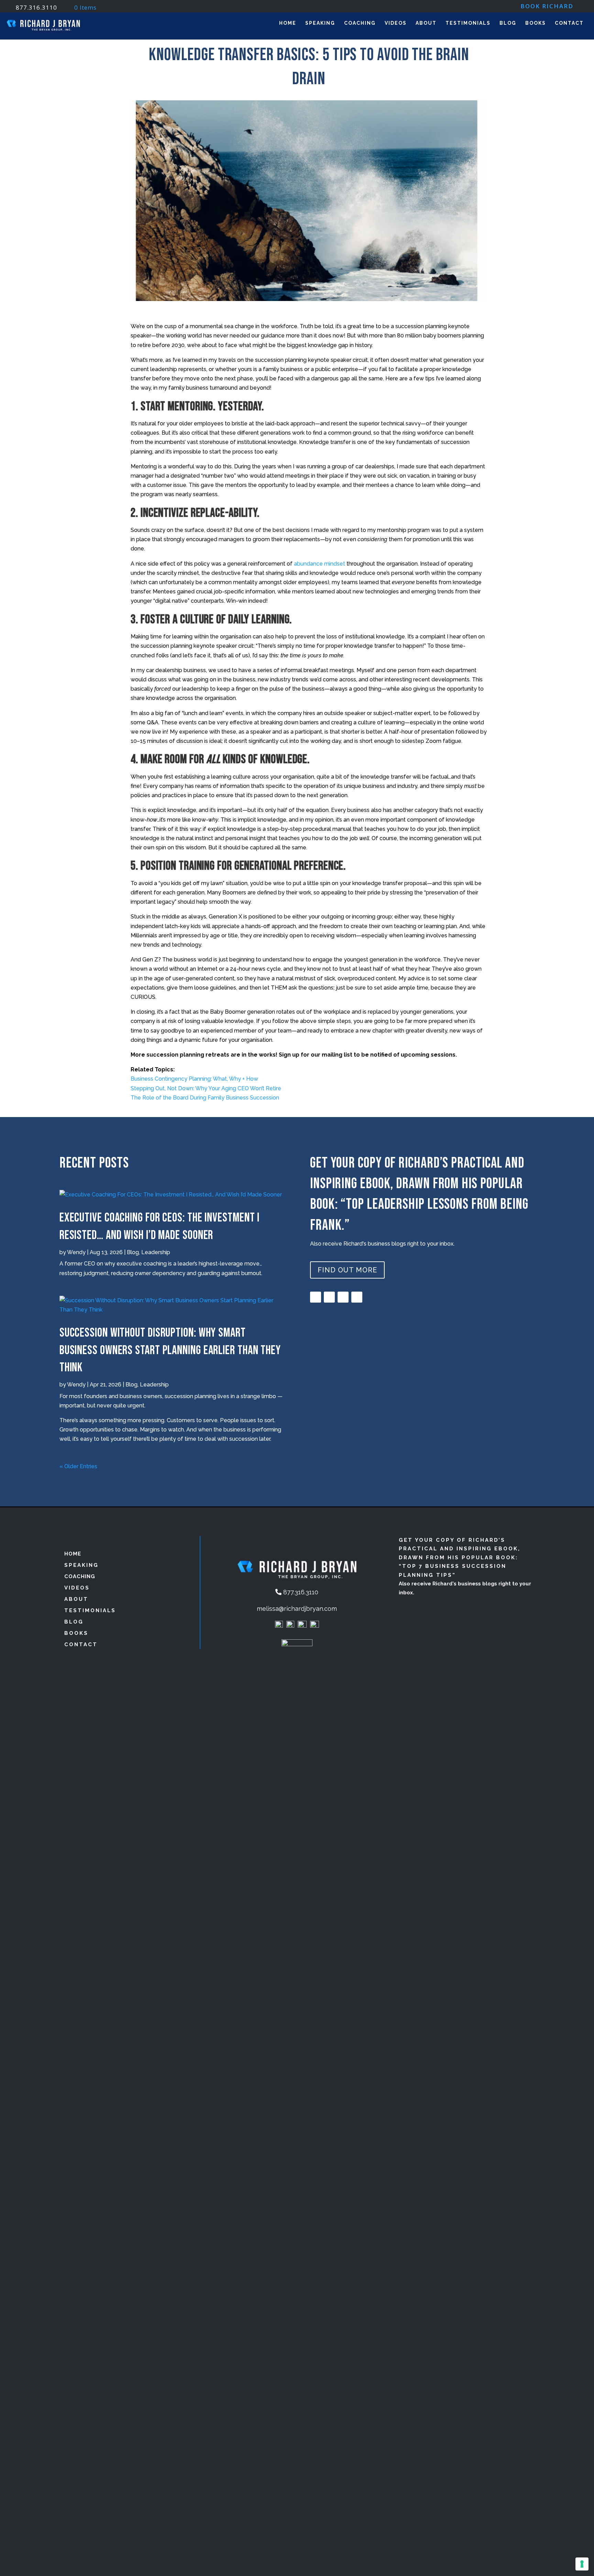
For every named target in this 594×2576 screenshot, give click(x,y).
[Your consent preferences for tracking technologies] (582, 2564)
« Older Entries (78, 1466)
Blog (508, 23)
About (426, 23)
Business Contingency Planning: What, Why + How (194, 1079)
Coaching (360, 23)
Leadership (156, 1252)
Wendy (76, 1252)
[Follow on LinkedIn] (343, 1297)
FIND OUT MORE (347, 1270)
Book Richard (547, 7)
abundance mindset (320, 564)
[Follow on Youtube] (329, 1297)
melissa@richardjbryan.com (297, 1609)
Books (536, 23)
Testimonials (468, 23)
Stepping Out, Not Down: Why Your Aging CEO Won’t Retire (206, 1088)
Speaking (320, 23)
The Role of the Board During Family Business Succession (205, 1098)
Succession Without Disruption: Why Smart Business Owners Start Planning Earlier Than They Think (170, 1350)
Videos (396, 23)
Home (288, 23)
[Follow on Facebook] (316, 1297)
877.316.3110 (36, 7)
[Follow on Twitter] (357, 1297)
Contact (569, 23)
